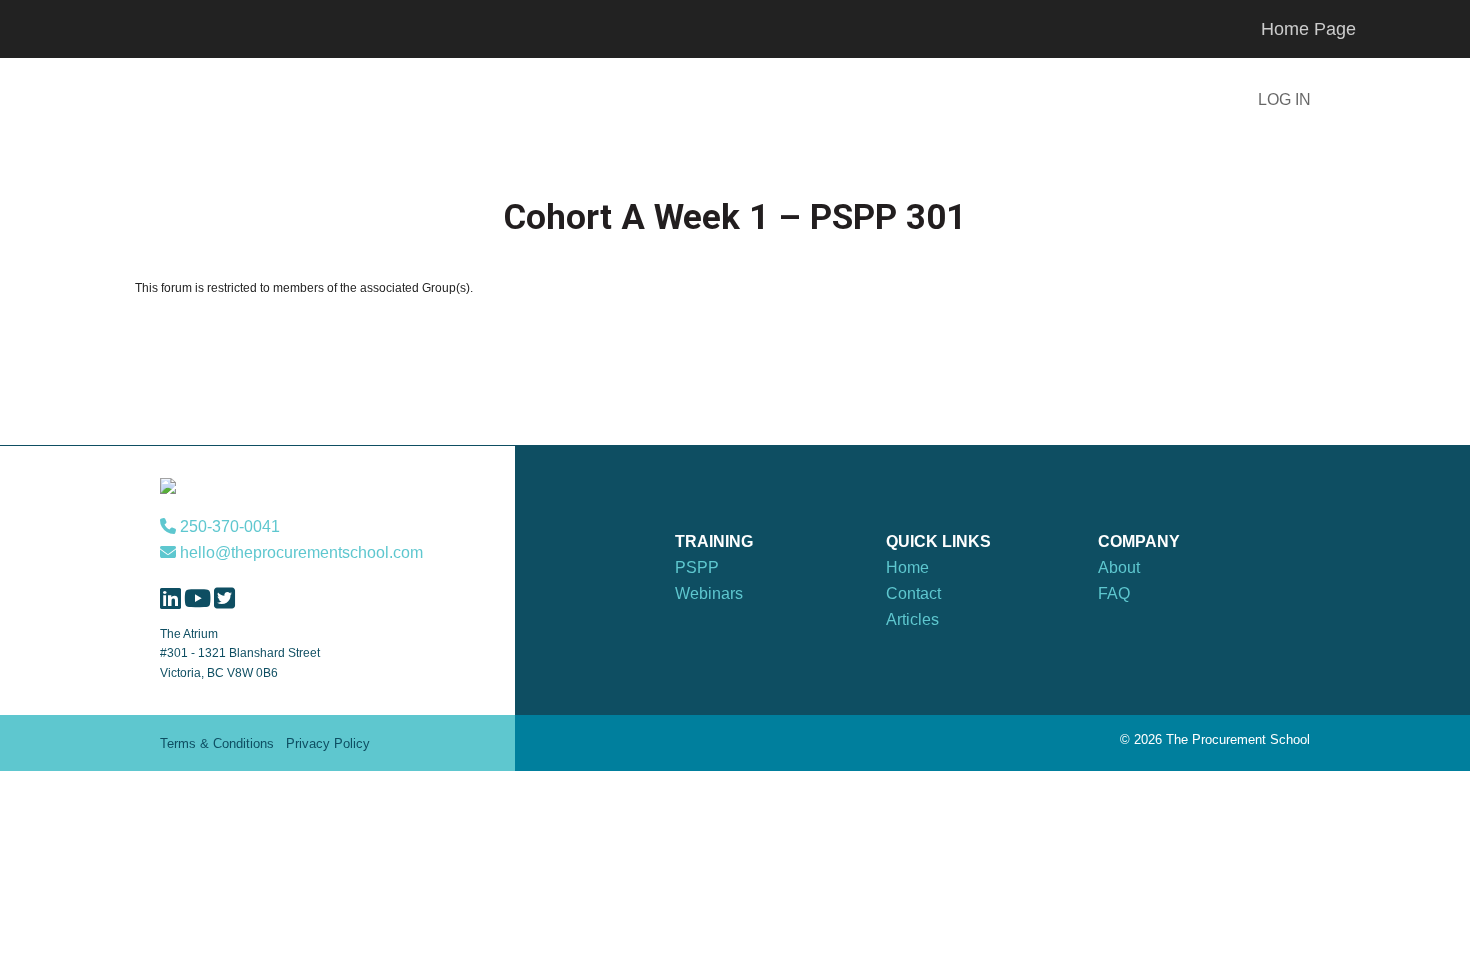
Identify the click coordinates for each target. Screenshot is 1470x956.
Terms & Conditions (217, 743)
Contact (913, 593)
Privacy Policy (328, 743)
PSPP (697, 567)
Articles (912, 619)
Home (907, 567)
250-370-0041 (228, 526)
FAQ (1114, 593)
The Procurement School (285, 102)
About (1119, 567)
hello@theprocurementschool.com (299, 552)
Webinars (709, 593)
